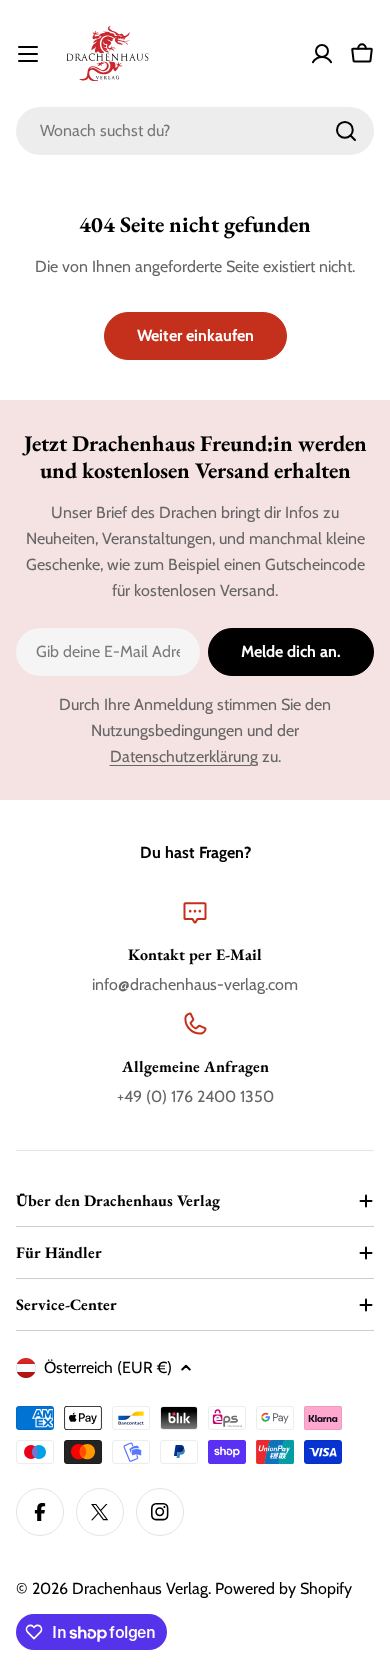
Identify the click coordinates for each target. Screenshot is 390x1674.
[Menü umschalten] (28, 54)
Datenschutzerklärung (184, 756)
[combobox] (195, 131)
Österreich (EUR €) (108, 1367)
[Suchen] (346, 131)
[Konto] (322, 54)
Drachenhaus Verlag (140, 1588)
